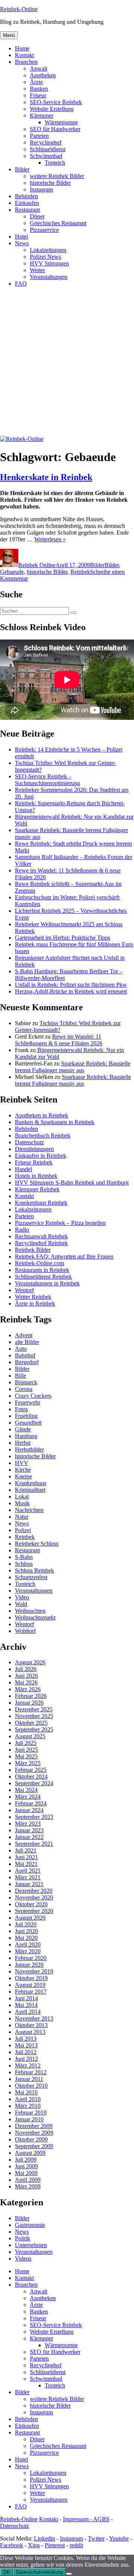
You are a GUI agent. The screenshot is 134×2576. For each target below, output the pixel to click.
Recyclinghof (46, 142)
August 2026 (30, 1662)
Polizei (23, 1530)
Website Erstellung (52, 109)
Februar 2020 (31, 1958)
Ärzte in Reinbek (35, 1303)
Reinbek (80, 572)
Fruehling (26, 1416)
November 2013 (34, 2018)
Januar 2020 (29, 1965)
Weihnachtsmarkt (35, 1617)
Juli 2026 (26, 1669)
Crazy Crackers (33, 1396)
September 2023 (34, 1817)
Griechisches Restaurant (58, 223)
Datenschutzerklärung (39, 2572)
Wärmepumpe (61, 122)
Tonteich (55, 163)
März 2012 (28, 2065)
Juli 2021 (26, 1850)
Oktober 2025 (31, 1723)
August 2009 (30, 2153)
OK (7, 2572)
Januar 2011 (29, 2079)
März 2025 (28, 1763)
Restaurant (27, 210)
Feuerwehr (28, 1402)
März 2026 (28, 1689)
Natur (22, 1517)
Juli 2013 (26, 2039)
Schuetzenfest (31, 1577)
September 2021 (34, 1844)
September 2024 (34, 1783)
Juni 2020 (26, 1931)
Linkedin (44, 2538)
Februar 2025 (31, 1770)
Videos (23, 2258)
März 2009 (28, 2186)
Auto (21, 1349)
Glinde (23, 1429)
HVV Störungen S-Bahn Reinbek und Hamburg (72, 1183)
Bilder (22, 169)
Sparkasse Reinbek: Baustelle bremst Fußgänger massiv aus (73, 1067)
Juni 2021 (26, 1857)
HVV (22, 1463)
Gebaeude (12, 572)
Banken (39, 89)
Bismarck (26, 1382)
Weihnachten (30, 1611)
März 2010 (28, 2106)
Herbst (23, 1443)
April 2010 (28, 2099)
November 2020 (34, 1897)
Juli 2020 (26, 1924)
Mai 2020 (26, 1938)
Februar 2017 (31, 1992)
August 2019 (30, 1985)
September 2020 (34, 1911)
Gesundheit (28, 1423)
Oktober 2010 (31, 2086)
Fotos (21, 1409)
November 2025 (34, 1716)
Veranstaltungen (49, 277)
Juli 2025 (26, 1743)
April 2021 (28, 1871)
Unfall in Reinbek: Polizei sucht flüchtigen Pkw (71, 985)
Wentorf (24, 1290)
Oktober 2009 (31, 2139)
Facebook (12, 2545)
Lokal (22, 1497)
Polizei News (45, 257)
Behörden (26, 196)
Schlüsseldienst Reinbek (43, 1277)
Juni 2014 (26, 1998)
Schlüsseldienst (48, 149)
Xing (34, 2545)
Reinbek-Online (19, 9)
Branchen (26, 62)
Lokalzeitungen (48, 250)
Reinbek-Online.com (39, 1263)
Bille (20, 1376)
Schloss (24, 1564)
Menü (9, 35)
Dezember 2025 (34, 1709)
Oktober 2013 (31, 2025)
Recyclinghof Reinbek (41, 1243)
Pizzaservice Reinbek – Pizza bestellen (60, 1223)
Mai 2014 (26, 2005)
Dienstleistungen (34, 1149)
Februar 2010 (31, 2113)
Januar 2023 (29, 1830)
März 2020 (28, 1951)
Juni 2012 (26, 2059)
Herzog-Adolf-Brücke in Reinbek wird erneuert (71, 991)
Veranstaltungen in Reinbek (47, 1283)
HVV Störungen (49, 263)
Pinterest (55, 2545)
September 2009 (34, 2146)
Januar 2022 (29, 1837)
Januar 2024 (29, 1810)
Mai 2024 (26, 1790)
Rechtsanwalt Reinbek (41, 1236)
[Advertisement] (67, 365)
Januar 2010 (29, 2119)
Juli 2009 (26, 2160)
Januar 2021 (29, 1884)
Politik (23, 2238)
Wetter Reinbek (33, 1297)
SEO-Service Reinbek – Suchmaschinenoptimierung (47, 780)
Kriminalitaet (30, 1490)
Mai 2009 (26, 2173)
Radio (22, 1230)
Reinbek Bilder (33, 1250)
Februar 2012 (31, 2072)
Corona (24, 1389)
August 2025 (30, 1736)
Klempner (42, 116)
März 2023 (28, 1824)
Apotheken (43, 75)
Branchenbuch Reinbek (43, 1135)
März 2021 (28, 1877)
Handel (23, 1169)
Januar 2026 (29, 1703)
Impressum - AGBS (86, 2519)
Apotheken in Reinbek (42, 1115)
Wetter (37, 270)
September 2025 (34, 1729)
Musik (22, 1503)
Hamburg (26, 1436)
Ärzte (36, 82)
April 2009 (28, 2180)
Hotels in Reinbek (36, 1176)
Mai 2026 (26, 1682)
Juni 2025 (26, 1750)
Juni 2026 (26, 1676)
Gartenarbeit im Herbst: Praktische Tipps (63, 938)
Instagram (41, 189)
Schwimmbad (46, 156)
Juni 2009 (26, 2166)
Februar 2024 (31, 1803)
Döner (37, 216)
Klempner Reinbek (37, 1189)
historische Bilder (50, 183)
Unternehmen (31, 2245)
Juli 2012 (26, 2052)
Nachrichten (29, 1510)
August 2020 (30, 1918)
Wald (21, 1604)
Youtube (119, 2538)
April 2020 (28, 1945)
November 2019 (34, 1971)
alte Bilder (27, 1342)
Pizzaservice (44, 230)
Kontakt (24, 55)
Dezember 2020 (34, 1891)
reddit (76, 2545)
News (22, 243)
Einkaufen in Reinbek (41, 1156)
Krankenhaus (31, 1483)
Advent (24, 1335)
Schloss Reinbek (34, 1570)
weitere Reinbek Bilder (57, 176)
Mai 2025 (26, 1756)
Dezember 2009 (34, 2126)
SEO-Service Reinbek (56, 102)
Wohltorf (25, 1631)
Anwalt (39, 69)
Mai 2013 (26, 2045)
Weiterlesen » (50, 539)
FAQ (21, 284)
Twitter (96, 2538)
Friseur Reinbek (34, 1162)
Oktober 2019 (31, 1978)
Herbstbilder (29, 1449)
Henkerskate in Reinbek (46, 477)
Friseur (38, 95)
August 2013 (30, 2032)
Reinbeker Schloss (37, 1544)
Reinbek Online (37, 565)
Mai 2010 (26, 2092)
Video (22, 1597)
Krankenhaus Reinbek (41, 1203)
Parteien (39, 136)
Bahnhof (25, 1355)
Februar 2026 (31, 1696)
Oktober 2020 (31, 1904)
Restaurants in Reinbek (42, 1270)
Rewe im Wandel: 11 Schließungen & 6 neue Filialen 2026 (59, 1040)
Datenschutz (29, 1142)
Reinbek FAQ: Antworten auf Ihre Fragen (64, 1256)
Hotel (21, 237)
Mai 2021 (26, 1864)
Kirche (23, 1470)
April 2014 (28, 2012)
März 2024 (28, 1797)
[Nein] (69, 2574)
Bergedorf (27, 1362)
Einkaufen (27, 203)
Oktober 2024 (31, 1777)
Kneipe (23, 1476)
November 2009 (34, 2133)
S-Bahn (24, 1557)
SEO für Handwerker (55, 129)
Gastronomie (30, 2225)
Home (22, 48)
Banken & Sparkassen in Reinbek (55, 1122)
